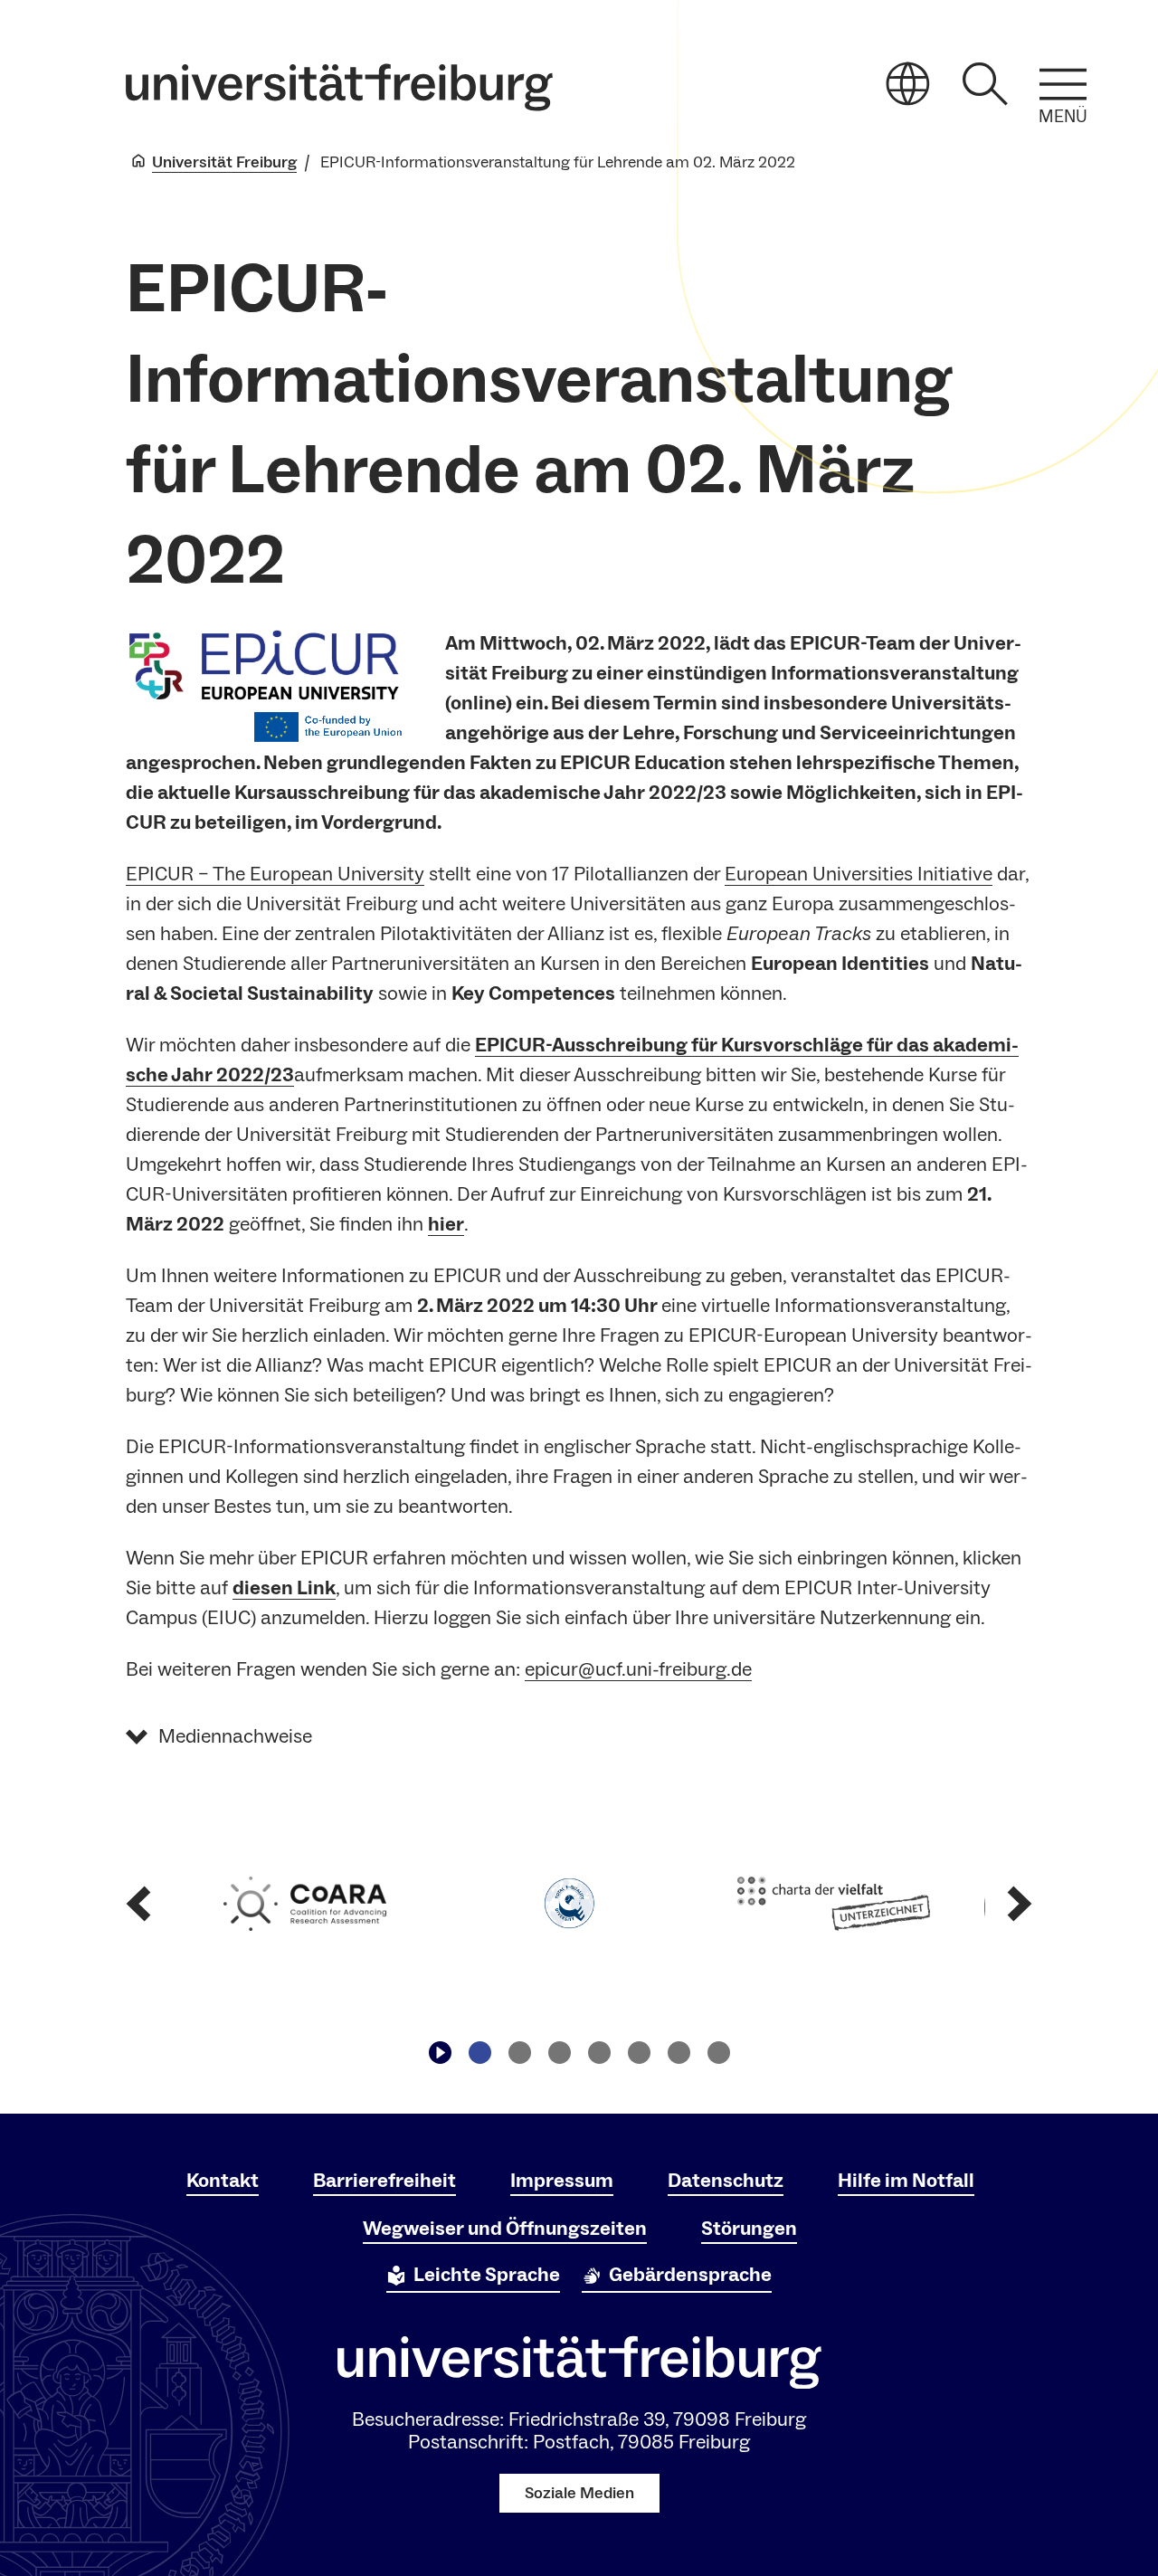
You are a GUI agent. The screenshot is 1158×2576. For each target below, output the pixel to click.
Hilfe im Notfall (906, 2181)
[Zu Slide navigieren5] (639, 2053)
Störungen (749, 2229)
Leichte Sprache (487, 2275)
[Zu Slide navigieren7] (718, 2053)
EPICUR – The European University (275, 874)
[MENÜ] (1063, 84)
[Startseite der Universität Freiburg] (339, 87)
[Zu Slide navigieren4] (599, 2053)
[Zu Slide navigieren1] (479, 2053)
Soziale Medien (579, 2493)
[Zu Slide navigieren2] (519, 2053)
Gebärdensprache (690, 2275)
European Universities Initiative (859, 874)
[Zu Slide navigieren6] (679, 2053)
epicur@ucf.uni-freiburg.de (638, 1669)
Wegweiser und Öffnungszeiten (505, 2229)
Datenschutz (726, 2181)
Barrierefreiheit (384, 2181)
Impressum (562, 2181)
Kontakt (223, 2181)
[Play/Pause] (440, 2053)
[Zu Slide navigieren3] (559, 2053)
